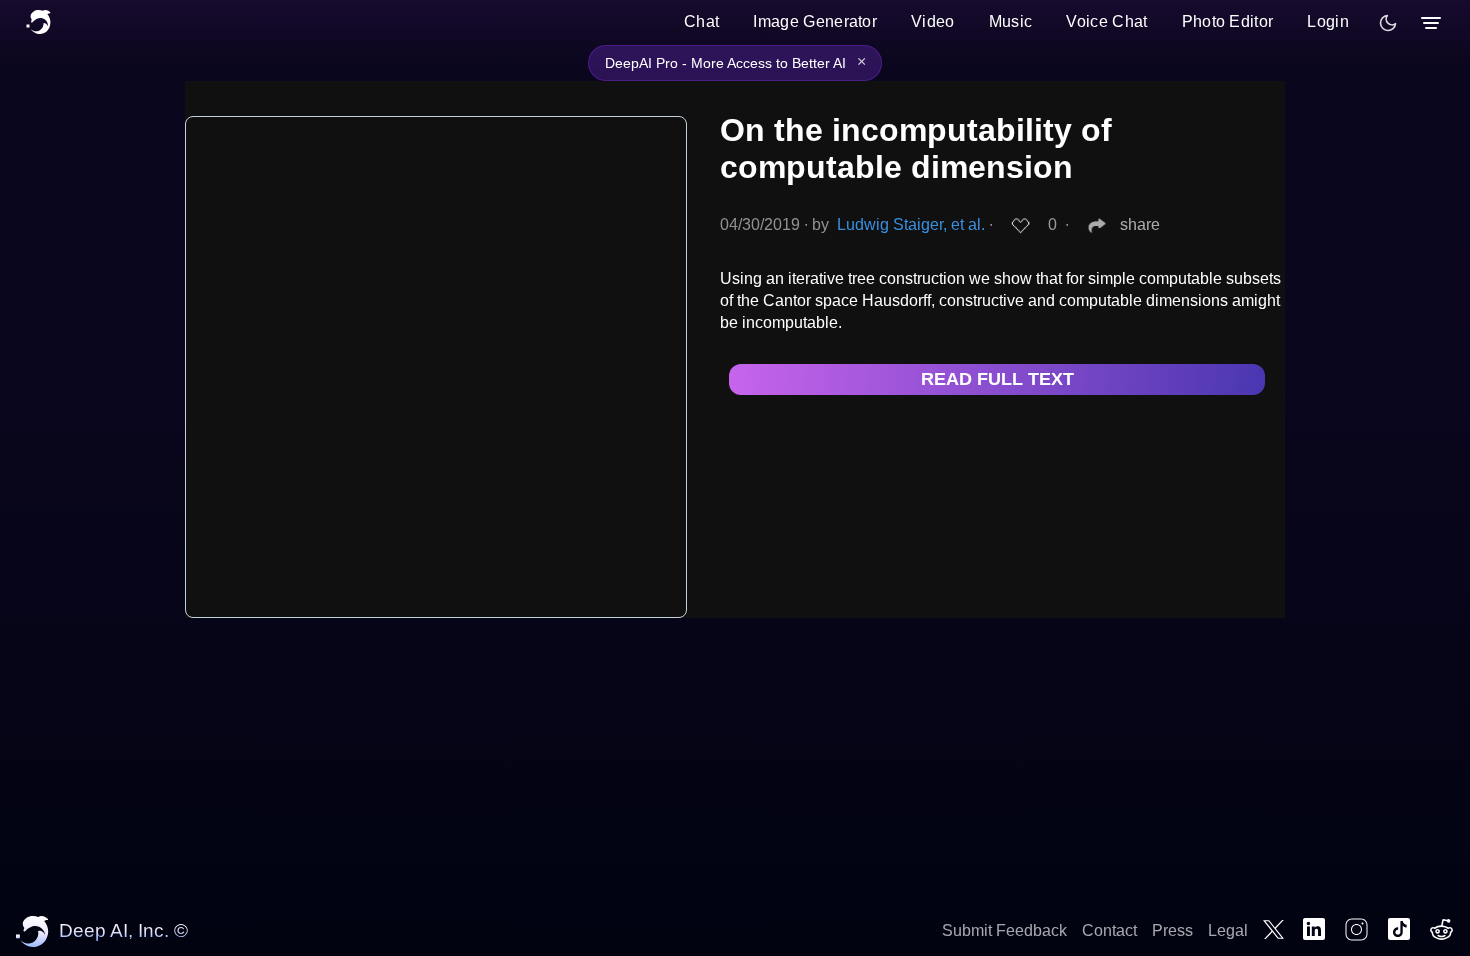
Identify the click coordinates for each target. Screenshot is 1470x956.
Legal (1228, 930)
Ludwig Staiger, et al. (911, 224)
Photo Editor (1228, 21)
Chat (701, 21)
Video (933, 21)
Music (1011, 21)
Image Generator (815, 21)
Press (1172, 930)
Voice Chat (1106, 21)
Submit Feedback (1004, 930)
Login (1328, 21)
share (1140, 224)
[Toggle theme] (1388, 23)
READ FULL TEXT (997, 379)
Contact (1109, 930)
